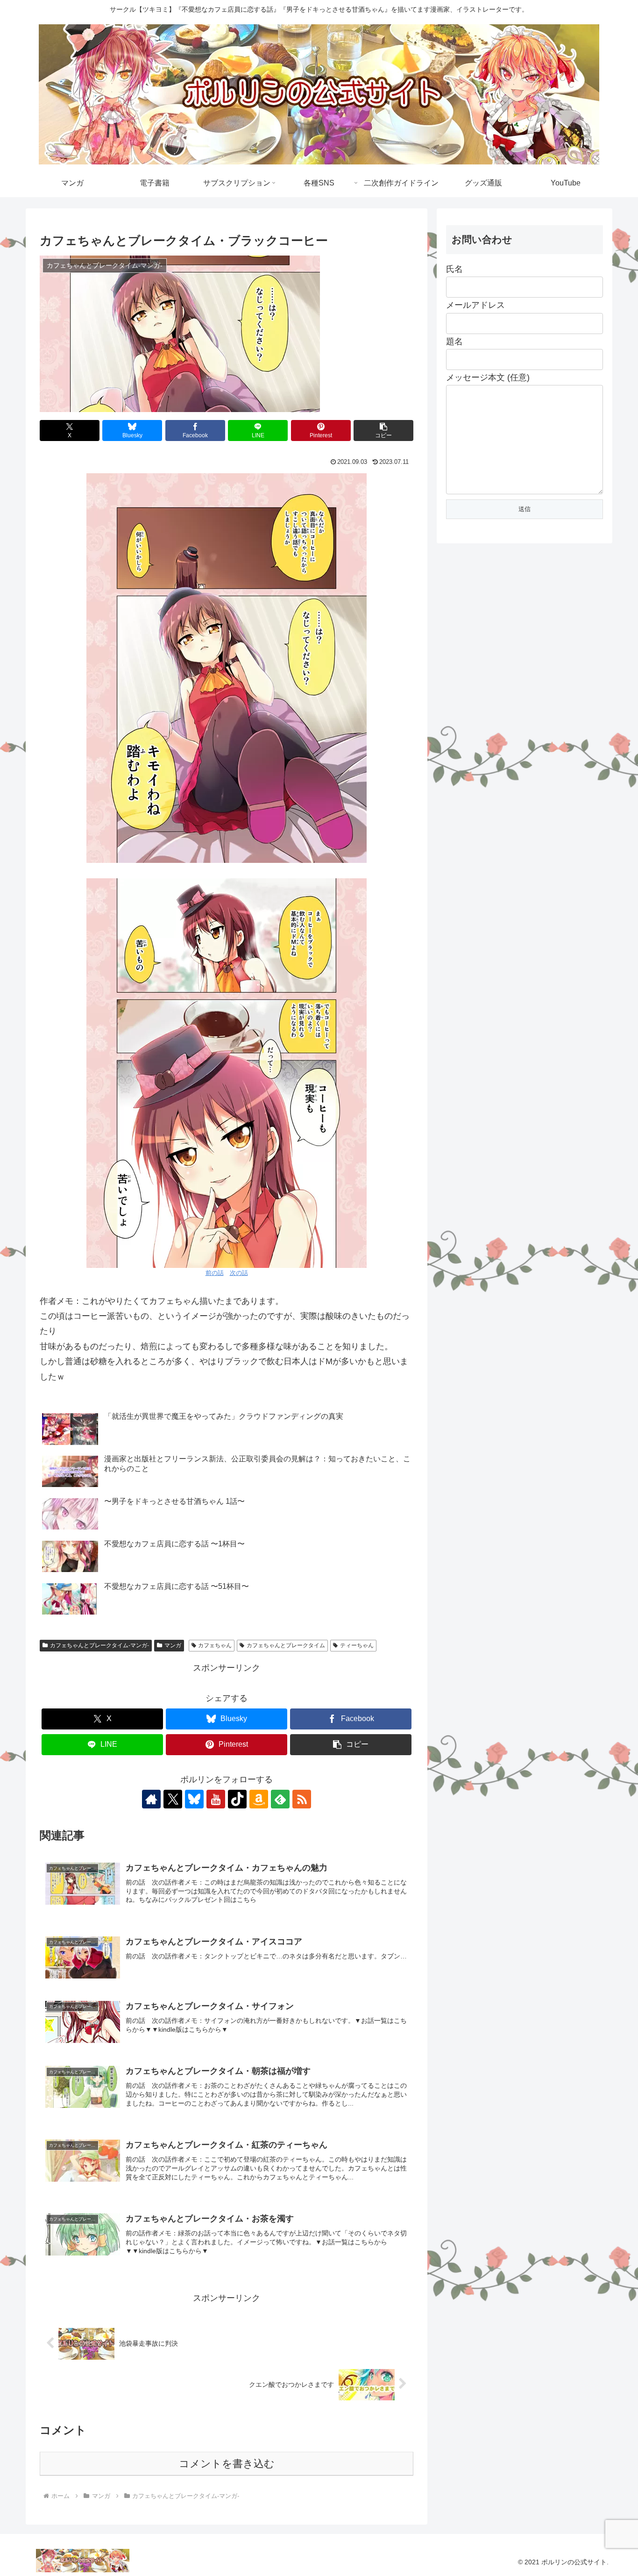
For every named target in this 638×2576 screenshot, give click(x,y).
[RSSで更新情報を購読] (302, 1799)
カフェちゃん (215, 1645)
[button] (383, 431)
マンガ (173, 1645)
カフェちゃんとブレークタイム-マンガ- (99, 1645)
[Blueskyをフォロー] (194, 1799)
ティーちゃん (357, 1645)
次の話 (239, 1273)
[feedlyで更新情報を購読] (280, 1799)
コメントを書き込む (227, 2464)
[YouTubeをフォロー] (216, 1799)
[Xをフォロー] (173, 1799)
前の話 (215, 1273)
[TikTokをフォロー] (237, 1799)
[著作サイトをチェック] (151, 1799)
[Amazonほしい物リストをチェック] (259, 1799)
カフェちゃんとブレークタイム (286, 1645)
